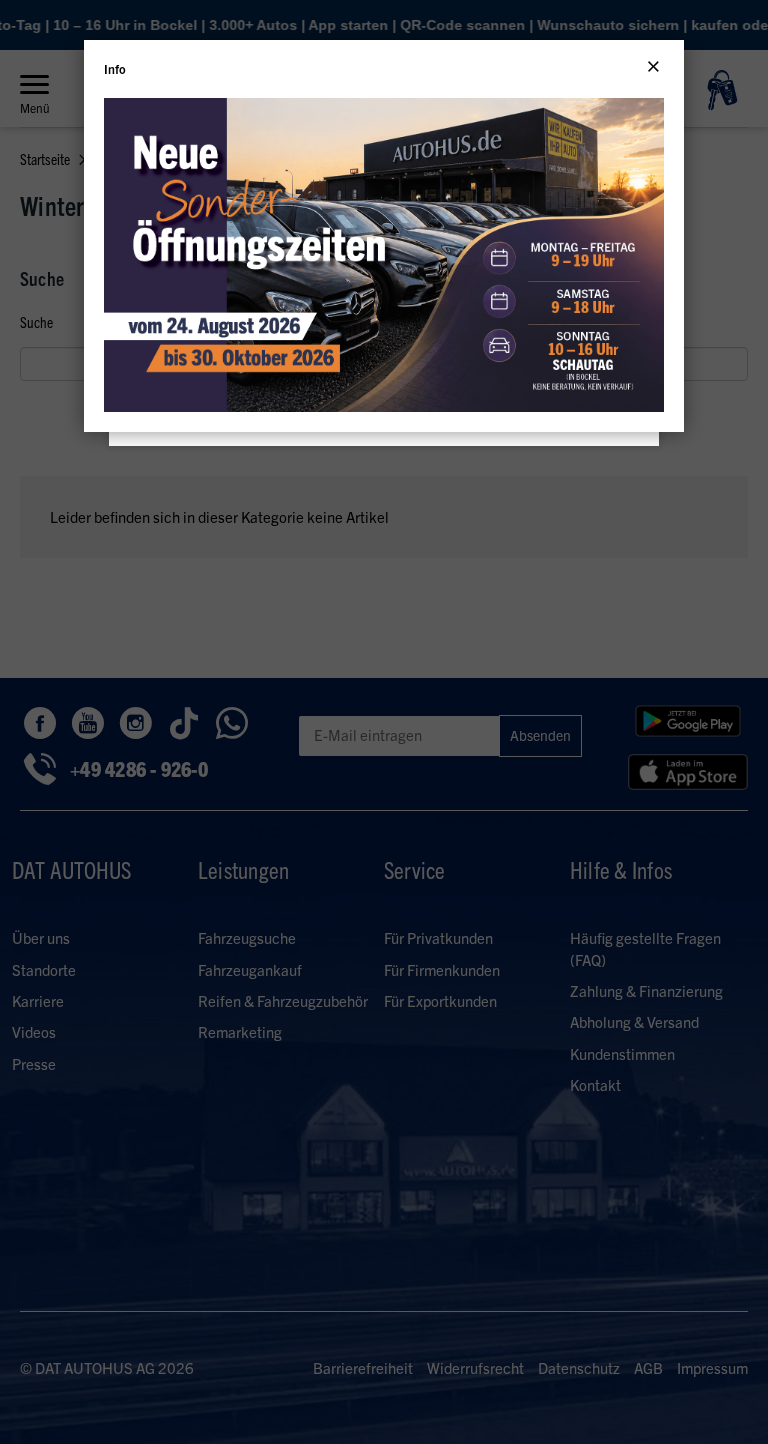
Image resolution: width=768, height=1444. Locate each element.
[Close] (653, 67)
